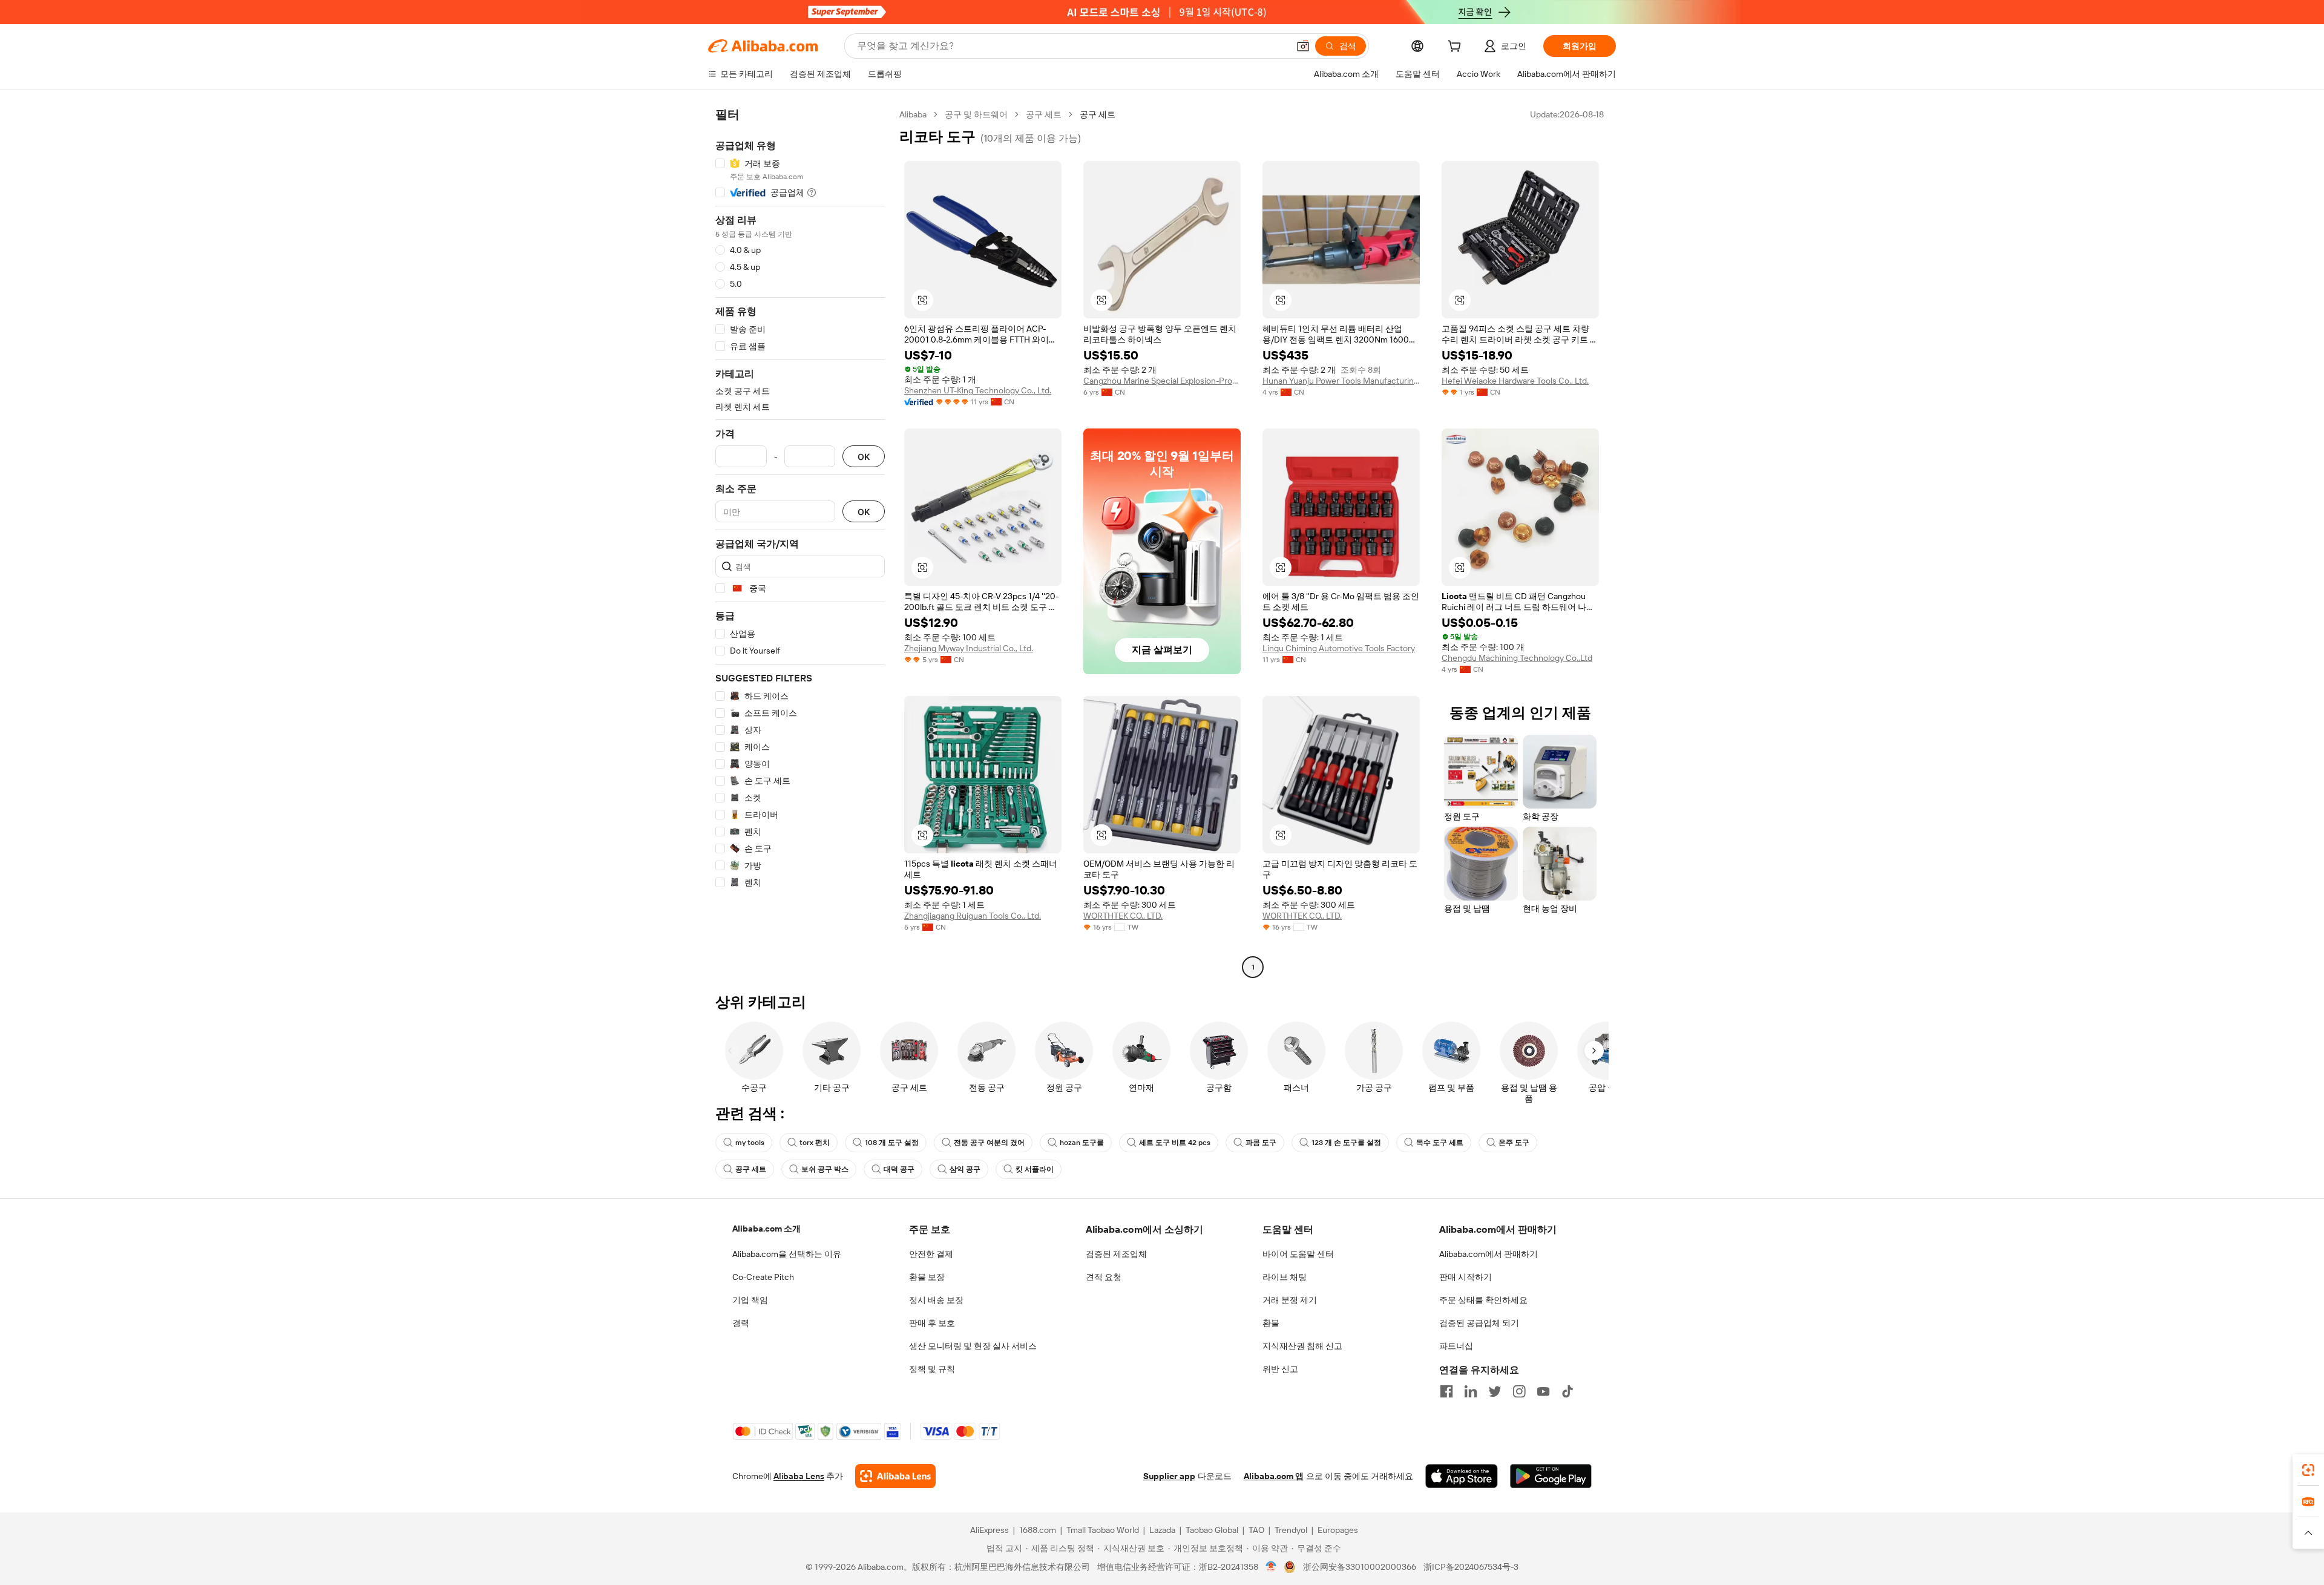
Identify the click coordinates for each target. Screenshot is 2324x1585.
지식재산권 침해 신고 (1302, 1346)
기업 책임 (750, 1300)
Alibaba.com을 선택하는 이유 (787, 1254)
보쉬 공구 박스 (825, 1169)
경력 (741, 1323)
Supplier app (1169, 1476)
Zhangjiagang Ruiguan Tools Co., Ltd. (973, 916)
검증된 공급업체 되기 (1479, 1323)
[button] (1303, 46)
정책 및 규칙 (932, 1369)
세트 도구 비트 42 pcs (1175, 1143)
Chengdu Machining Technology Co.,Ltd (1517, 658)
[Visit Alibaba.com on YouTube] (1543, 1391)
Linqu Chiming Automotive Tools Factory (1339, 648)
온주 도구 (1514, 1143)
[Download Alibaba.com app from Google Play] (1551, 1476)
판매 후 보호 (932, 1323)
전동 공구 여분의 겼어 (989, 1143)
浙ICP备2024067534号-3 (1471, 1567)
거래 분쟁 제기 (1290, 1300)
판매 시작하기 (1466, 1277)
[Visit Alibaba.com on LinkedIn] (1471, 1391)
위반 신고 (1280, 1369)
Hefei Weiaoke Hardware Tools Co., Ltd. (1515, 381)
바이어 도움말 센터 (1298, 1254)
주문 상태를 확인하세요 (1483, 1300)
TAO (1256, 1530)
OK (864, 457)
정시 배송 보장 (936, 1300)
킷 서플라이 (1035, 1169)
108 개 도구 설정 (892, 1143)
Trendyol (1291, 1530)
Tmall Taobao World (1103, 1530)
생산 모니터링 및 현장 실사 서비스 (973, 1346)
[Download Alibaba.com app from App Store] (1462, 1476)
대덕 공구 (899, 1169)
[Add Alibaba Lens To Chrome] (895, 1476)
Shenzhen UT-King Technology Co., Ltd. (978, 390)
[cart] (1457, 48)
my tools (750, 1143)
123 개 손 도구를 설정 (1346, 1143)
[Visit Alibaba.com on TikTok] (1567, 1391)
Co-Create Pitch (763, 1277)
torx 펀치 (815, 1143)
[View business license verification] (1271, 1567)
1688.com (1038, 1530)
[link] (2308, 1470)
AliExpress (990, 1530)
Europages (1338, 1530)
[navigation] (800, 542)
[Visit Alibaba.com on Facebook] (1446, 1391)
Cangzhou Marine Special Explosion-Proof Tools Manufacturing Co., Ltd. (1162, 381)
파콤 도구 (1261, 1143)
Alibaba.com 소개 (766, 1229)
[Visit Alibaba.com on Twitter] (1495, 1391)
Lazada (1162, 1530)
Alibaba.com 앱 (1274, 1476)
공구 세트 (1044, 114)
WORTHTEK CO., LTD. (1123, 916)
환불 (1271, 1323)
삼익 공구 (965, 1169)
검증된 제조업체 (1116, 1254)
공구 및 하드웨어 (976, 114)
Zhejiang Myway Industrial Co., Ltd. (969, 648)
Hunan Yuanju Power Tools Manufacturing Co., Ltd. (1341, 381)
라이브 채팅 (1285, 1277)
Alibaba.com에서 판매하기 (1489, 1254)
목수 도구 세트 (1440, 1143)
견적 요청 (1104, 1277)
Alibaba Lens (799, 1476)
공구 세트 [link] (1098, 114)
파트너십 (1456, 1346)
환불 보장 (927, 1277)
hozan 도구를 (1082, 1143)
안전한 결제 (931, 1254)
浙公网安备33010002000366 (1360, 1567)
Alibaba (913, 114)
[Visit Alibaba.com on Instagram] (1519, 1391)
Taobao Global (1212, 1530)
